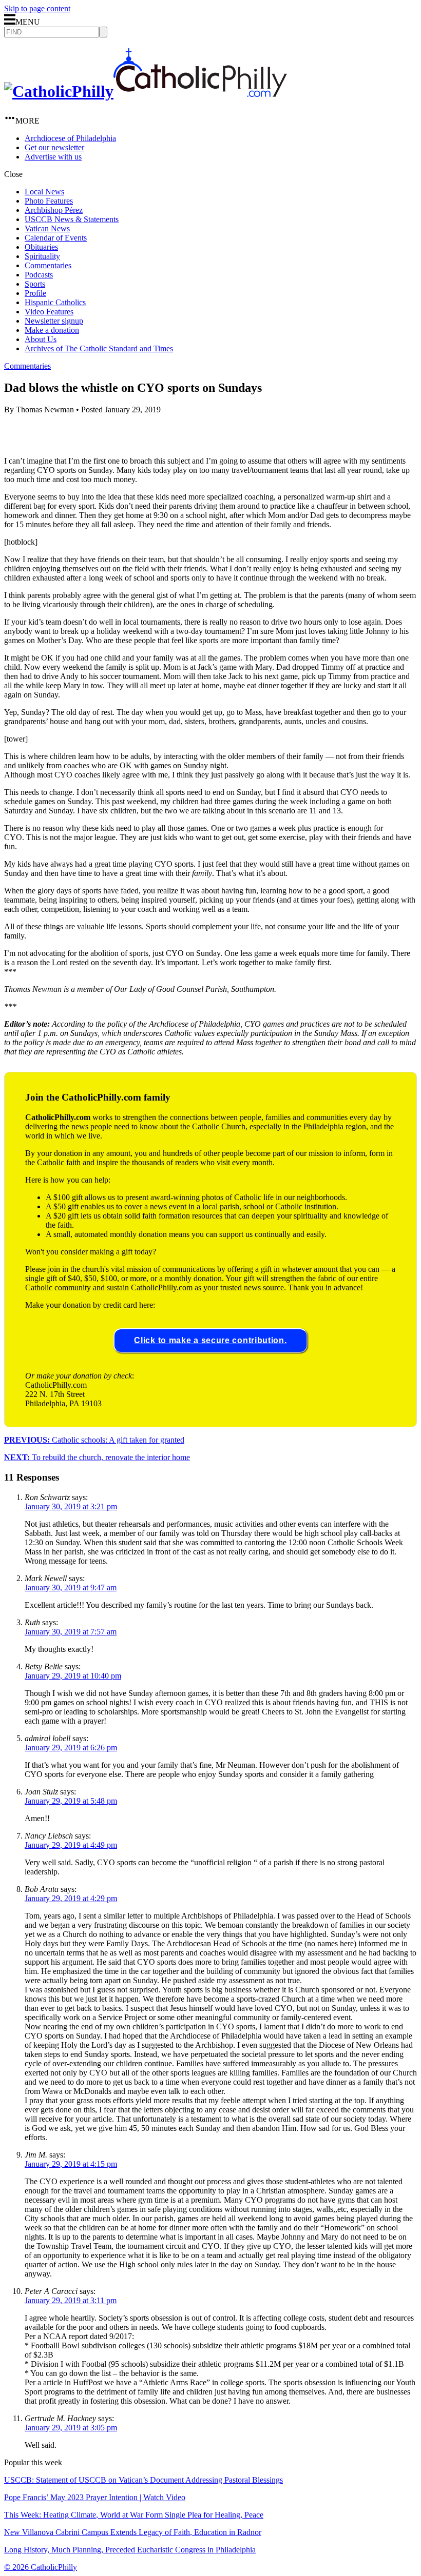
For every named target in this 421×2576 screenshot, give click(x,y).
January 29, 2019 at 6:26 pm (71, 1748)
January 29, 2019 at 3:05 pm (71, 2428)
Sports (35, 284)
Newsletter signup (54, 321)
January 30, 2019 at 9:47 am (71, 1587)
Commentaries (48, 265)
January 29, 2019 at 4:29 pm (71, 1898)
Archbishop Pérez (54, 210)
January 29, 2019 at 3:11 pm (71, 2300)
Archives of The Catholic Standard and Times (99, 348)
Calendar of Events (56, 238)
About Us (41, 339)
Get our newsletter (54, 147)
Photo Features (49, 201)
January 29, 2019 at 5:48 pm (71, 1801)
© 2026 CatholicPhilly (41, 2567)
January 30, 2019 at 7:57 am (71, 1632)
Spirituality (42, 256)
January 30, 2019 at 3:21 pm (71, 1506)
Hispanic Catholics (55, 302)
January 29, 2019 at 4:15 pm (71, 2164)
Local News (44, 192)
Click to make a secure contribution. (210, 1340)
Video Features (49, 312)
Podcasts (39, 275)
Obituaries (41, 247)
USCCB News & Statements (72, 219)
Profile (35, 293)
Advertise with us (53, 157)
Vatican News (47, 228)
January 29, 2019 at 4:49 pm (71, 1845)
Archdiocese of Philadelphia (70, 138)
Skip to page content (37, 8)
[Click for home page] (146, 91)
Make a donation (52, 330)
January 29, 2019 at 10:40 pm (73, 1676)
